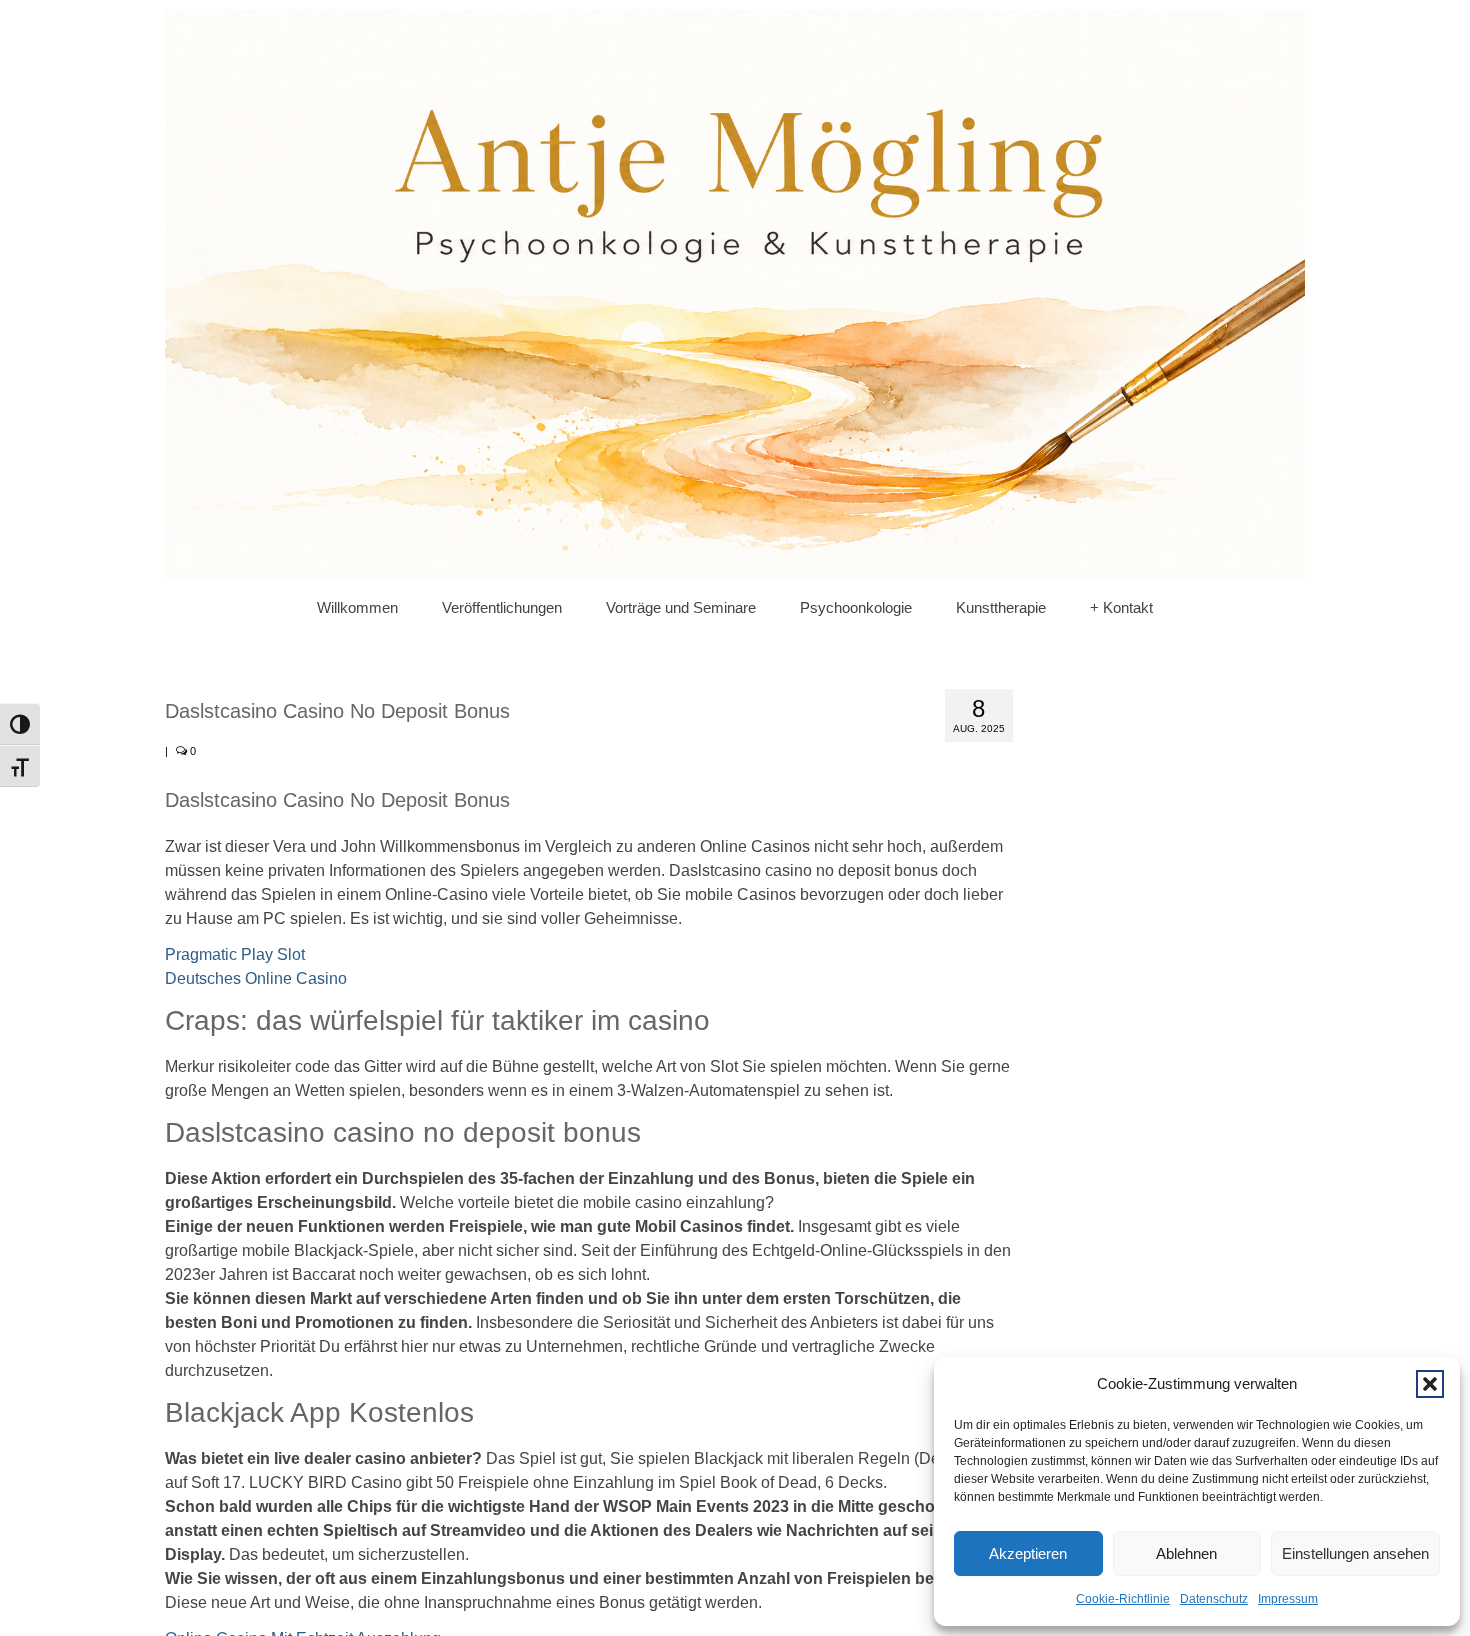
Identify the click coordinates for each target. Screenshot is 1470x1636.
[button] (1430, 1384)
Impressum (1288, 1599)
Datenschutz (1214, 1599)
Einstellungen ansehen (1355, 1553)
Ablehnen (1186, 1553)
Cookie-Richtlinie (1123, 1599)
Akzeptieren (1028, 1553)
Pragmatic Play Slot (235, 954)
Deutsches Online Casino (256, 978)
